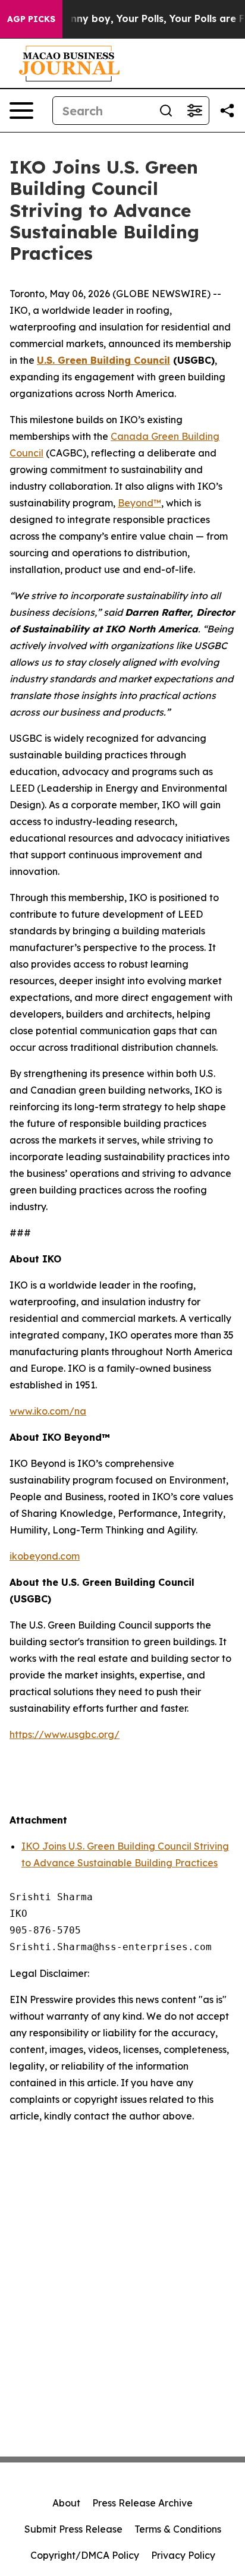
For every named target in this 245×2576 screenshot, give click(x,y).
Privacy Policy (183, 2555)
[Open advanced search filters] (194, 111)
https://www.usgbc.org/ (65, 1734)
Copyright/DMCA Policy (85, 2555)
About (66, 2503)
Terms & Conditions (178, 2529)
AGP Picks (31, 19)
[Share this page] (227, 111)
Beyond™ (139, 503)
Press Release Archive (142, 2503)
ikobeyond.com (45, 1556)
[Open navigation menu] (21, 111)
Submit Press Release (73, 2529)
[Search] (166, 111)
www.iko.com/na (48, 1411)
